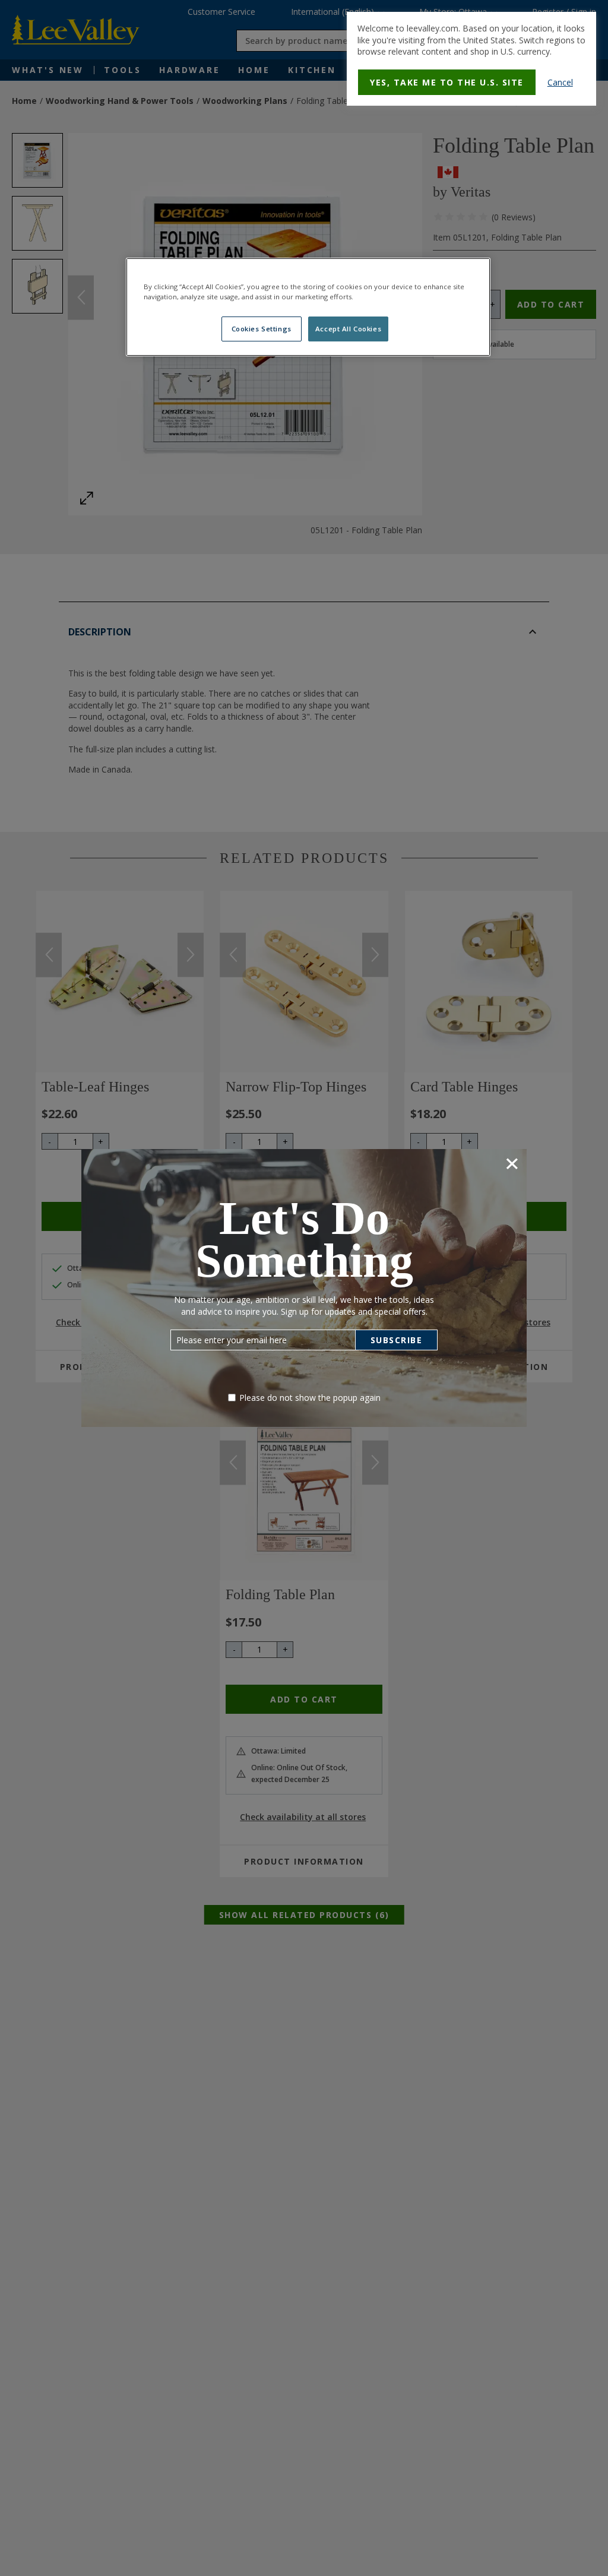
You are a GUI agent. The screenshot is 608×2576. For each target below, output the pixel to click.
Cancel (560, 82)
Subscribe (397, 1340)
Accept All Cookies (348, 329)
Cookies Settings (262, 329)
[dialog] (471, 59)
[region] (308, 307)
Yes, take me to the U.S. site (447, 82)
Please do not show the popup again (310, 1398)
